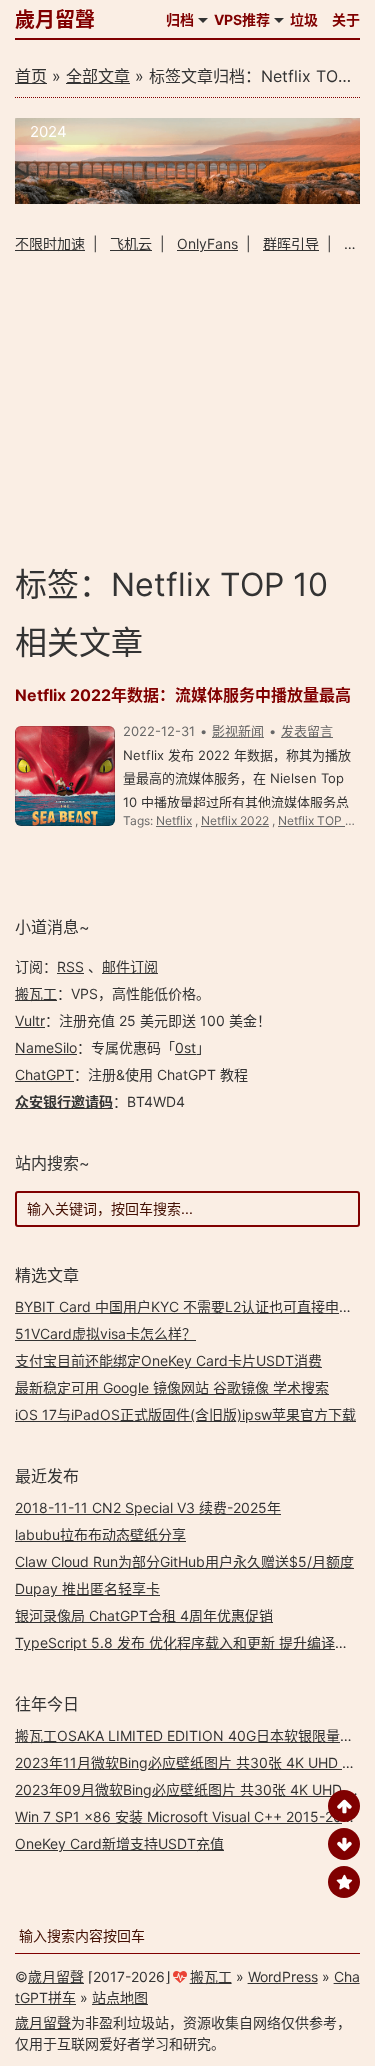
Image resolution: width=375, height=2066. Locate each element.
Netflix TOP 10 (318, 820)
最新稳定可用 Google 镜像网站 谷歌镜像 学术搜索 (172, 1387)
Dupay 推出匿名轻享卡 (87, 1588)
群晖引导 (291, 243)
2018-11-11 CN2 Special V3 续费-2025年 (148, 1507)
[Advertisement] (187, 408)
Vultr (30, 1020)
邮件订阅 (130, 966)
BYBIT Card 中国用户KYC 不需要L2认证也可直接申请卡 (191, 1306)
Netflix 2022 (235, 820)
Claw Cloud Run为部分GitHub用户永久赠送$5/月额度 (184, 1561)
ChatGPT (44, 1074)
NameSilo (46, 1047)
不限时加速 (50, 243)
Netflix (174, 820)
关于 (346, 19)
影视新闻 (238, 731)
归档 (180, 19)
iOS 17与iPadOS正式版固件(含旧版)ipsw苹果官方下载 (185, 1414)
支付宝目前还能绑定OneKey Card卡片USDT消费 (168, 1360)
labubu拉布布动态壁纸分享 (100, 1534)
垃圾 (304, 19)
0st (185, 1047)
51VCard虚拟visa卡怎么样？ (105, 1333)
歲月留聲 (55, 20)
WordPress (283, 1976)
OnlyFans (207, 243)
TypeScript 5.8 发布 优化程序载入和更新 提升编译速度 (189, 1642)
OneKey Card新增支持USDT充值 (119, 1843)
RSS (70, 966)
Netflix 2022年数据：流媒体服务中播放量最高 (183, 695)
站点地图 (120, 1997)
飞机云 (131, 243)
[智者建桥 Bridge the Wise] (187, 198)
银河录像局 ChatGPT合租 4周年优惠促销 (144, 1615)
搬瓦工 (36, 993)
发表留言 (307, 731)
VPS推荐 (242, 19)
